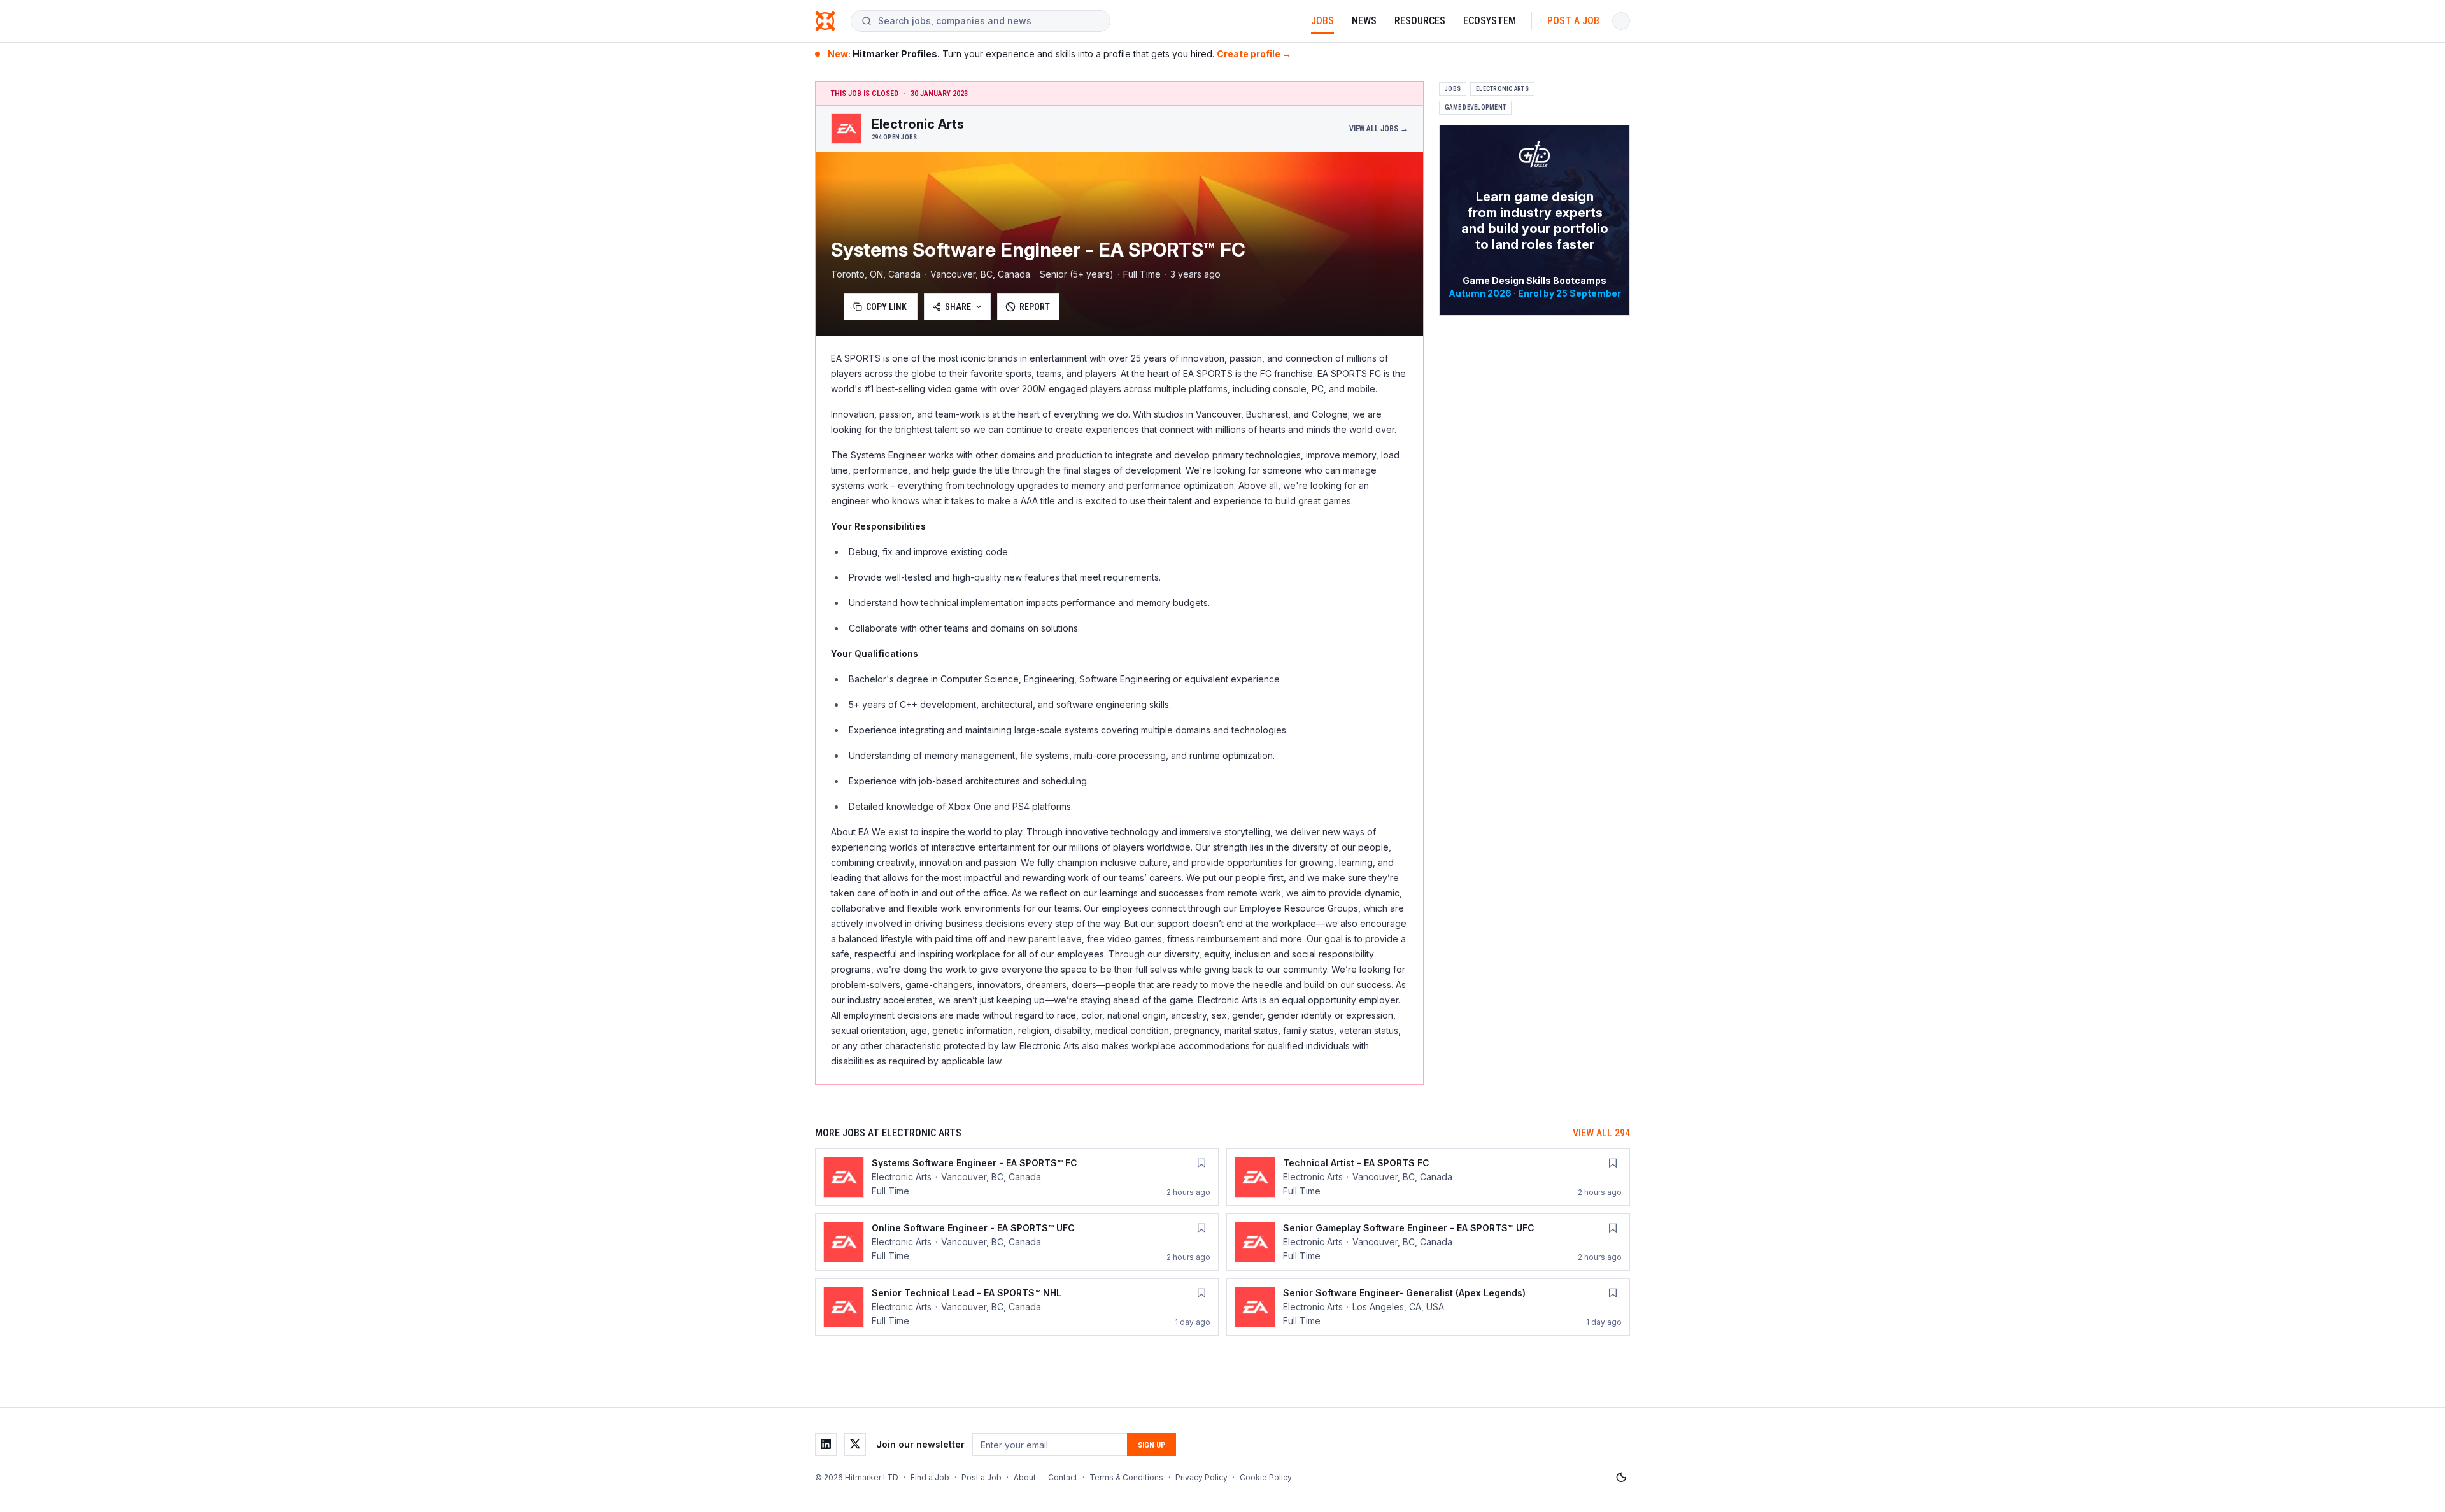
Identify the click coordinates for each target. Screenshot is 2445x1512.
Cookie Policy (1266, 1477)
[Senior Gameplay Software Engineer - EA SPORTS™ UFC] (1428, 1242)
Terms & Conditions (1126, 1477)
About (1025, 1477)
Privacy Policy (1201, 1477)
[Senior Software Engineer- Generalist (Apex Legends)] (1428, 1307)
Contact (1063, 1477)
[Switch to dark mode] (1621, 1478)
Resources (1420, 21)
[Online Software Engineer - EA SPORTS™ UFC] (1017, 1242)
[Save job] (1201, 1163)
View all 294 (1601, 1133)
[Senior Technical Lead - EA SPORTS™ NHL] (1017, 1307)
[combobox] (989, 21)
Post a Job (1573, 21)
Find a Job (930, 1477)
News (1364, 21)
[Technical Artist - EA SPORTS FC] (1428, 1177)
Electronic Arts (1502, 89)
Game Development (1475, 107)
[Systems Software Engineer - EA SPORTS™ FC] (1017, 1177)
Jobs (1322, 21)
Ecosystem (1490, 21)
